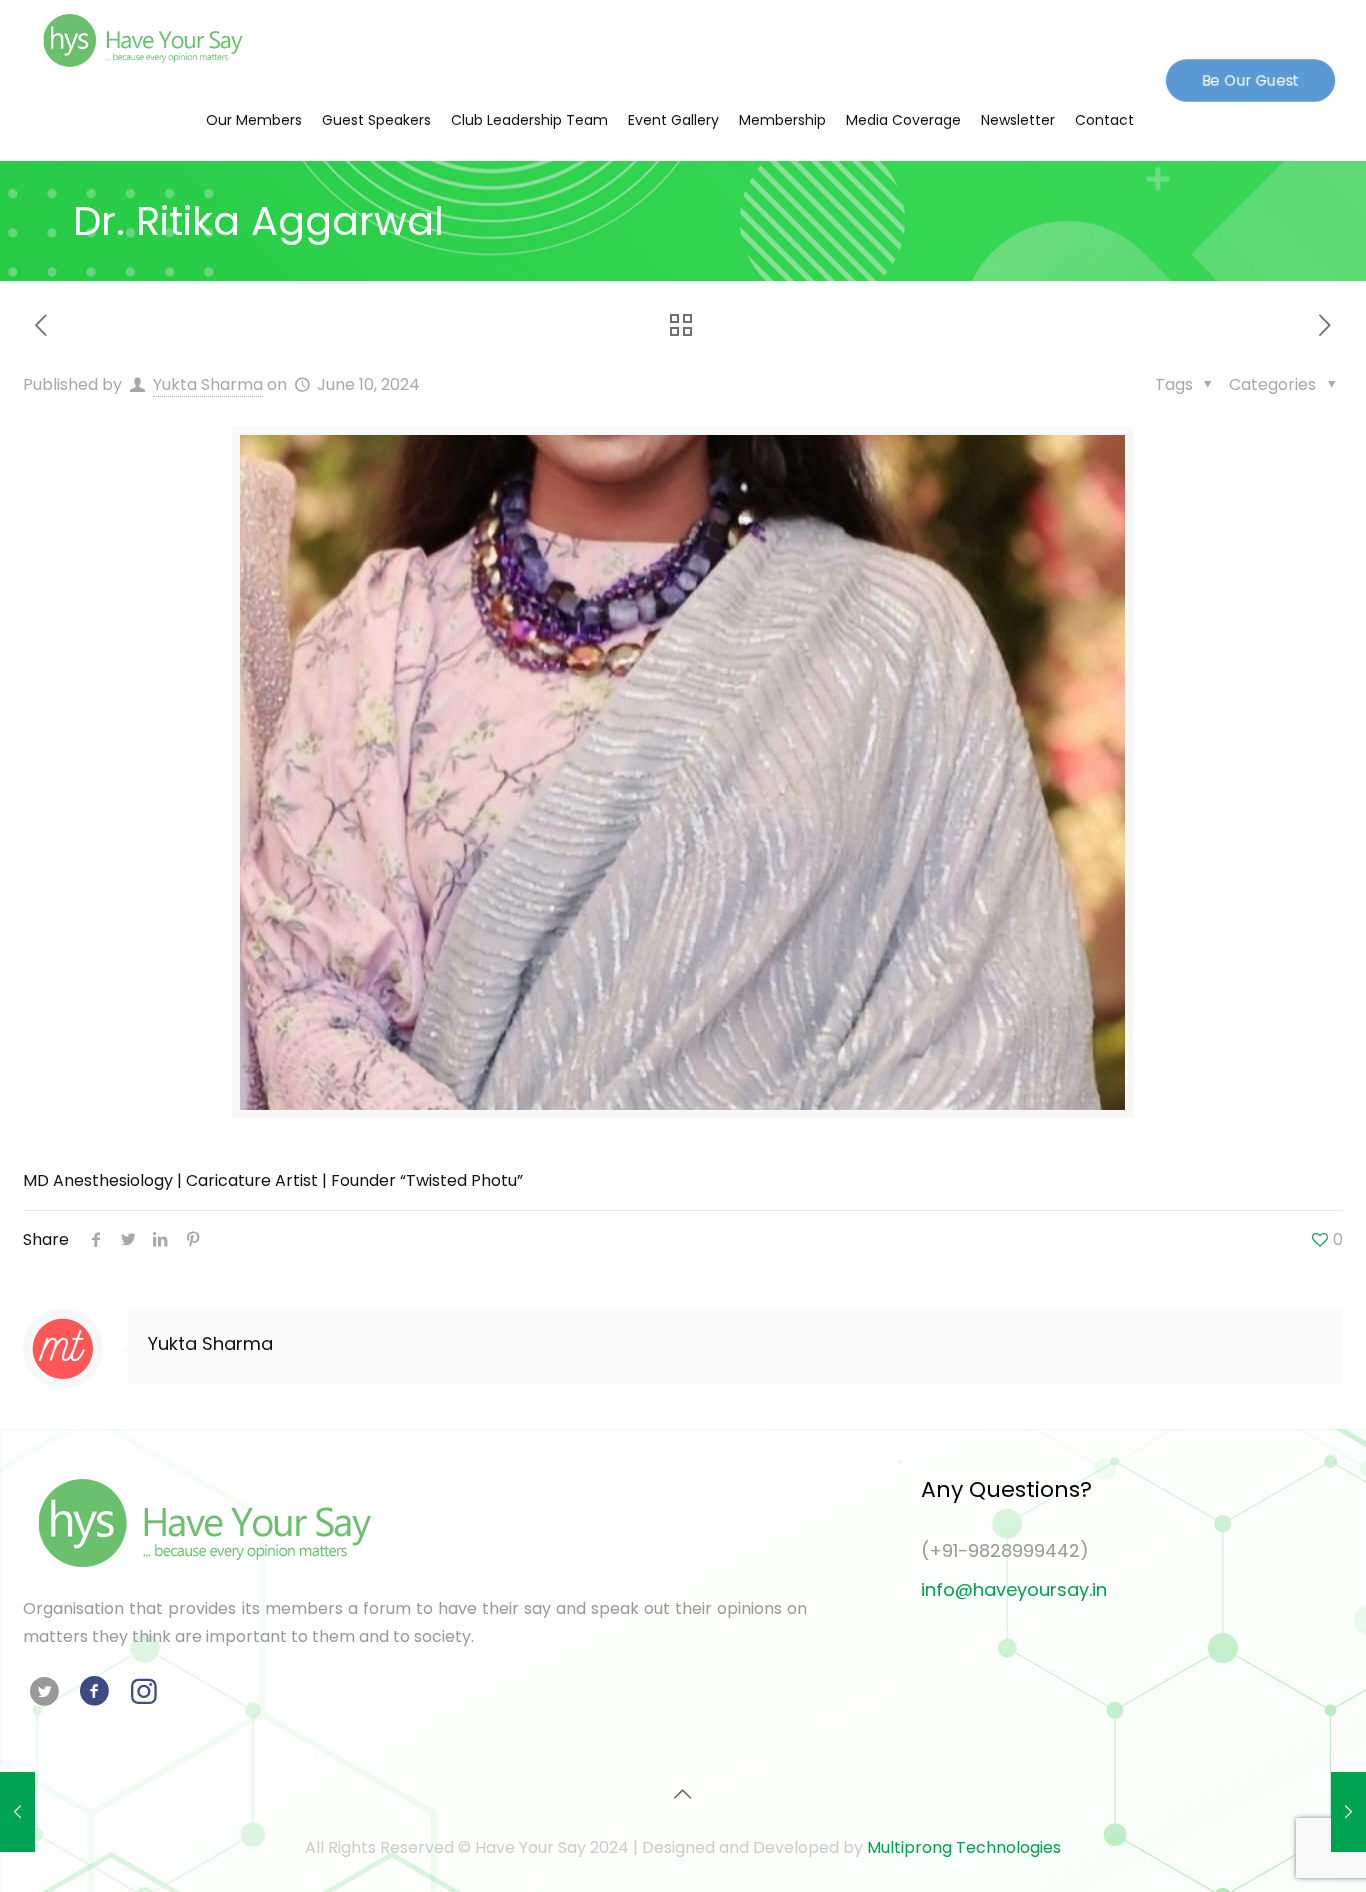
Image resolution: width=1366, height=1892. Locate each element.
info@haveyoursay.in (1014, 1589)
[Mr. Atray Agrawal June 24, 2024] (1348, 1812)
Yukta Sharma (208, 384)
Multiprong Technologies (964, 1847)
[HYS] (143, 40)
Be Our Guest (1250, 80)
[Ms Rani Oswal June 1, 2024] (17, 1812)
